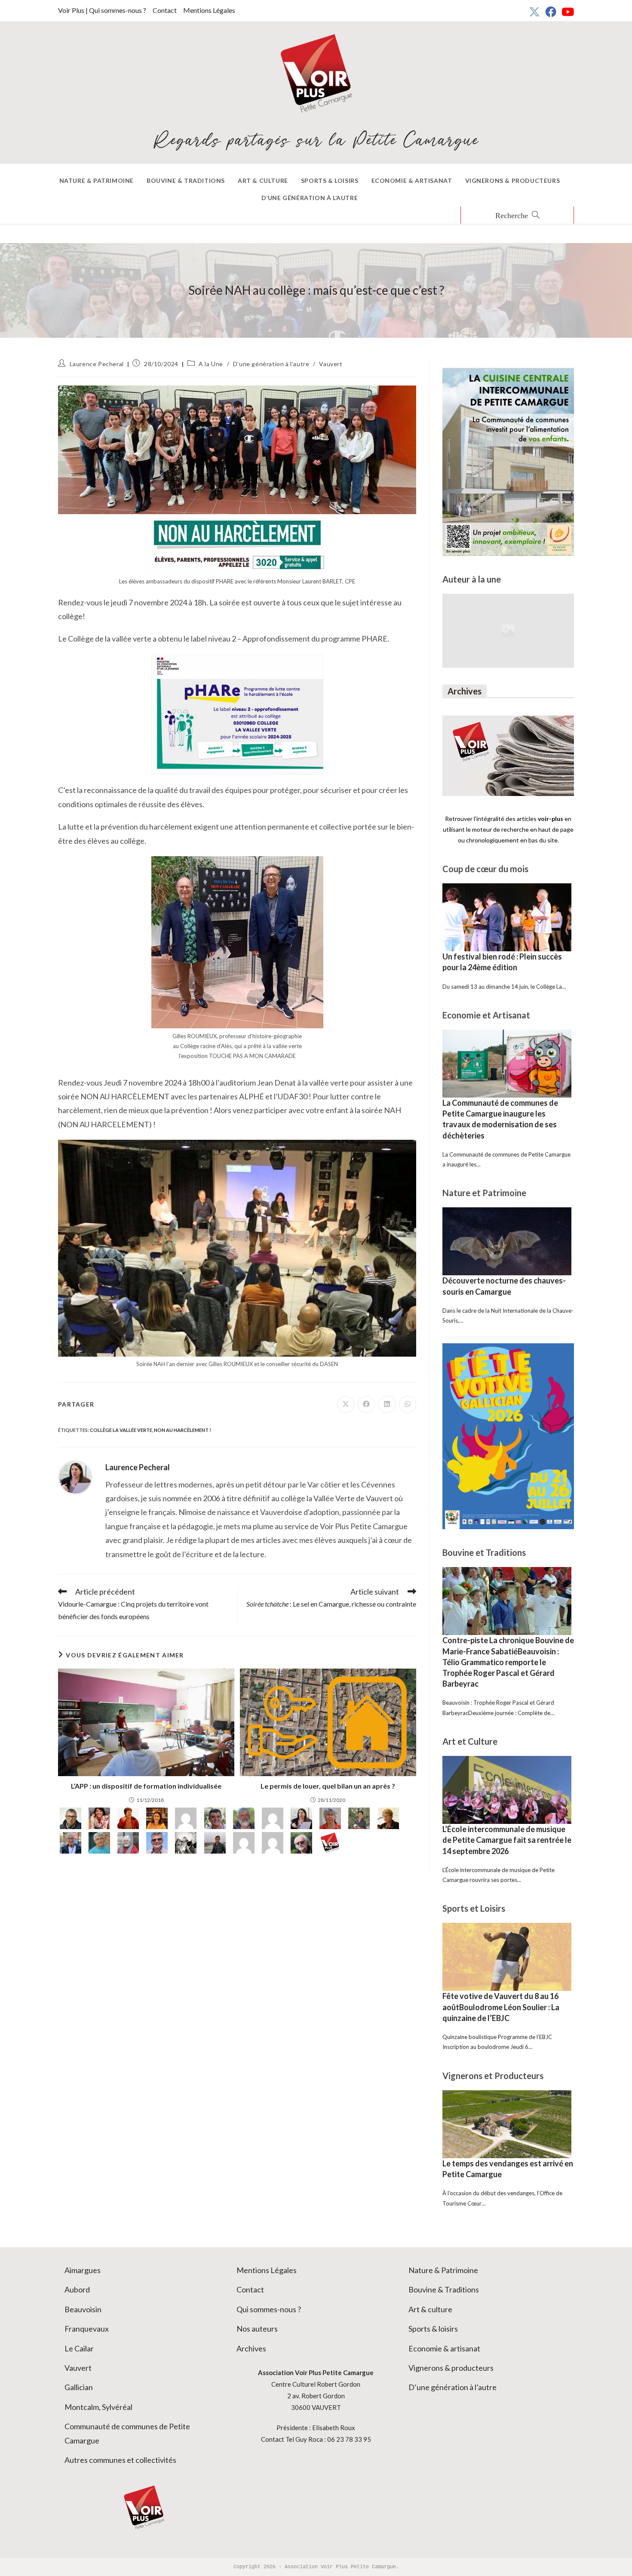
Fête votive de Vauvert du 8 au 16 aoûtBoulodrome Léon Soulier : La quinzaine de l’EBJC (501, 2007)
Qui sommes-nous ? (269, 2309)
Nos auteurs (257, 2329)
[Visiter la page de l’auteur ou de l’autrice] (75, 1477)
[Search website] (517, 216)
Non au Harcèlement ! (183, 1430)
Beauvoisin (83, 2309)
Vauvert (331, 364)
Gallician (79, 2387)
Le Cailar (79, 2348)
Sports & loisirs (433, 2329)
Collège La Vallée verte (121, 1430)
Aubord (77, 2289)
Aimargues (83, 2270)
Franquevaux (87, 2329)
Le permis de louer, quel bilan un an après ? (328, 1786)
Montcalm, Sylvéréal (98, 2407)
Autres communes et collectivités (120, 2460)
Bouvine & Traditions (444, 2289)
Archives (251, 2348)
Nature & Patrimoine (443, 2270)
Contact (165, 10)
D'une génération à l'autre (271, 364)
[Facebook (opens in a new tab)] (551, 12)
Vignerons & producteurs (451, 2368)
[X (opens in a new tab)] (534, 12)
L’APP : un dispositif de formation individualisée (146, 1786)
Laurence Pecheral (97, 364)
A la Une (211, 364)
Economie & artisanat (444, 2348)
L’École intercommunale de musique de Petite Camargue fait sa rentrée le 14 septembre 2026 (507, 1840)
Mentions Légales (209, 10)
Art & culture (430, 2309)
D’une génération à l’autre (453, 2387)
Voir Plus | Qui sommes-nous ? (102, 10)
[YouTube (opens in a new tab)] (566, 12)
